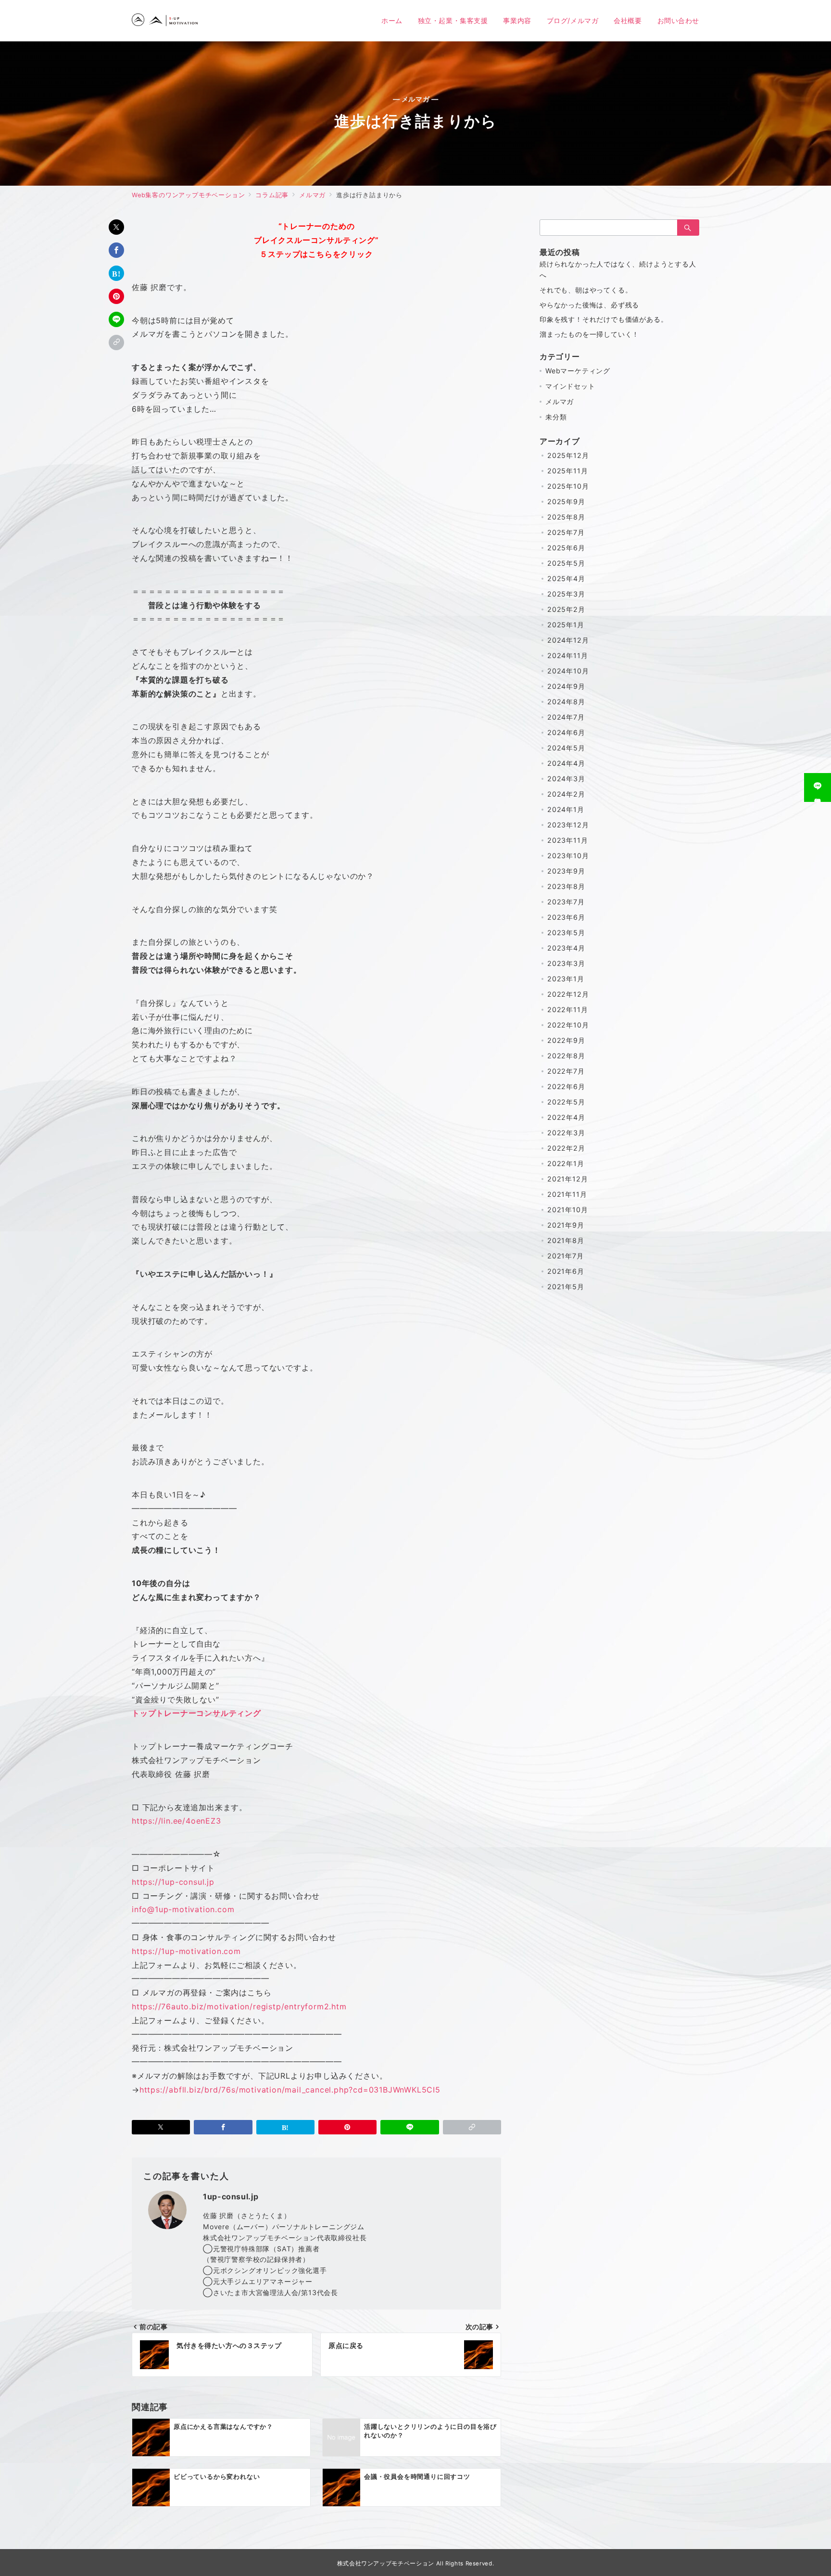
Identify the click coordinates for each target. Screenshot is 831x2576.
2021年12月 (567, 1179)
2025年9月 (566, 501)
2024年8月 (566, 702)
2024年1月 (566, 809)
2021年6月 (566, 1271)
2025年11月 (567, 471)
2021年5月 (566, 1287)
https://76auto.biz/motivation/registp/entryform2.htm (239, 2006)
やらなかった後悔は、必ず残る (589, 305)
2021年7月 (566, 1256)
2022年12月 (568, 994)
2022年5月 (566, 1102)
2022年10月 (568, 1025)
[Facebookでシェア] (116, 250)
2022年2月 (566, 1148)
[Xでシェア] (116, 227)
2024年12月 (568, 640)
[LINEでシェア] (116, 319)
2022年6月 (566, 1086)
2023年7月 (566, 902)
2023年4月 (566, 948)
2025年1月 (566, 625)
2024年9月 (566, 686)
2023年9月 (566, 871)
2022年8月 (566, 1056)
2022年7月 (566, 1071)
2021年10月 (567, 1210)
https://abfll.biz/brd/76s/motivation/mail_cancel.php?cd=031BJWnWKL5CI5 (290, 2090)
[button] (116, 343)
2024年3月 (566, 779)
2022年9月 (566, 1040)
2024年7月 (566, 717)
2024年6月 (566, 732)
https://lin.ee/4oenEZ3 (176, 1821)
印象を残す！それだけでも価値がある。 (604, 319)
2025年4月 (566, 578)
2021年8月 (566, 1240)
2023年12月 (568, 825)
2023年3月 (566, 963)
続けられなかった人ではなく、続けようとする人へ (618, 269)
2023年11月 (567, 840)
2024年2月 (566, 794)
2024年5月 (566, 748)
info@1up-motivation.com (183, 1909)
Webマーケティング (578, 371)
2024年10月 (568, 671)
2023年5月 (566, 933)
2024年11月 (567, 655)
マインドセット (570, 386)
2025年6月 (566, 548)
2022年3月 (566, 1133)
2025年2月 (566, 609)
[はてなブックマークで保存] (116, 273)
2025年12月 (568, 455)
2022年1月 (566, 1163)
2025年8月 (566, 517)
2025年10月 (568, 486)
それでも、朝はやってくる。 (586, 290)
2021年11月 (567, 1194)
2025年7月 (566, 532)
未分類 (556, 417)
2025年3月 (566, 594)
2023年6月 (566, 917)
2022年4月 (566, 1117)
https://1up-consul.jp (173, 1882)
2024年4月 (566, 763)
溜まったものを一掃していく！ (589, 334)
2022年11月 (567, 1009)
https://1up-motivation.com (186, 1951)
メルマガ (560, 401)
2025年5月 (566, 563)
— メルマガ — (416, 99)
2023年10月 (568, 856)
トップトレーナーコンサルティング (196, 1713)
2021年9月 (566, 1225)
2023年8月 (566, 886)
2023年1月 (566, 979)
